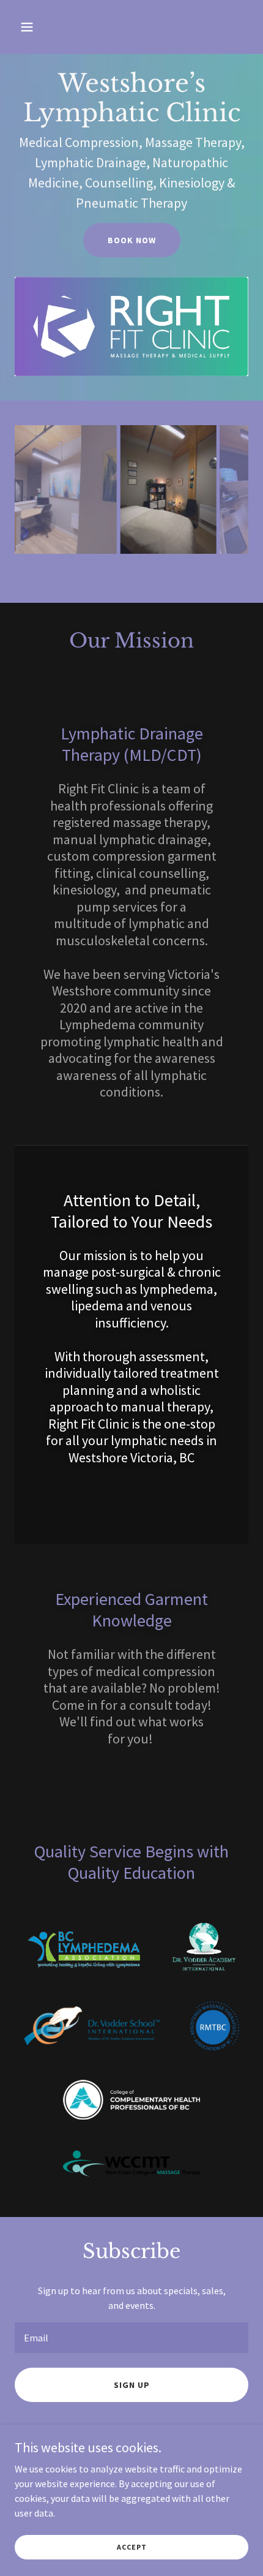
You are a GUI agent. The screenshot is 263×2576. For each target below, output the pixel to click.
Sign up (132, 2400)
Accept (132, 2547)
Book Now (132, 240)
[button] (41, 27)
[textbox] (131, 2352)
